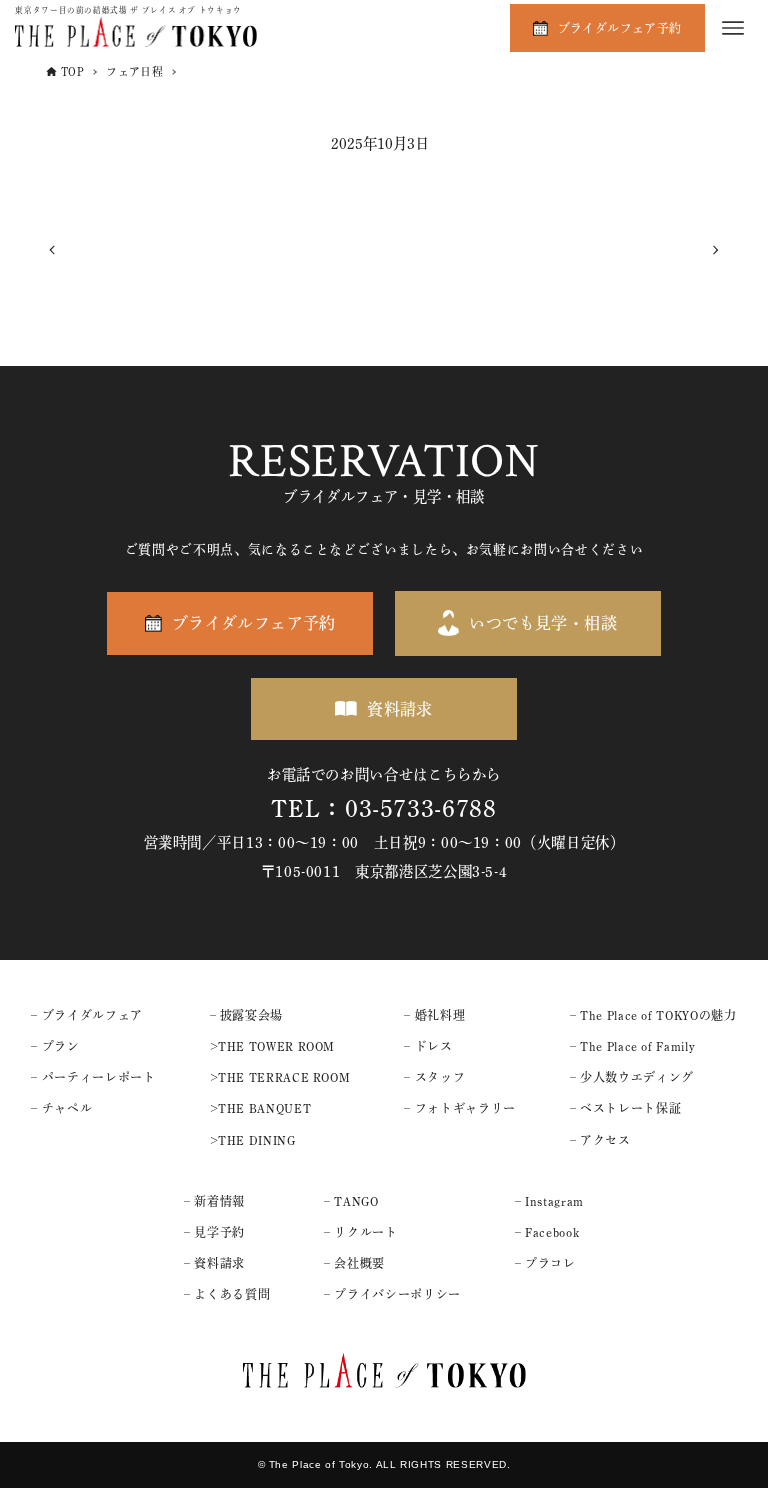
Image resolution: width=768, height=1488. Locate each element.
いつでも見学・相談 (543, 623)
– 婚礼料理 (434, 1015)
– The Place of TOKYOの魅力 (653, 1015)
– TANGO (351, 1201)
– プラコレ (545, 1263)
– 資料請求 (214, 1263)
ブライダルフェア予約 (620, 28)
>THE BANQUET (261, 1108)
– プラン (55, 1046)
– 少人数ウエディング (632, 1077)
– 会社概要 (354, 1263)
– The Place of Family (632, 1046)
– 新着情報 (214, 1201)
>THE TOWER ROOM (273, 1046)
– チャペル (61, 1108)
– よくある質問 (227, 1294)
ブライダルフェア (92, 1015)
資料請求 (400, 709)
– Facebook (547, 1232)
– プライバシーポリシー (392, 1294)
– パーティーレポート (93, 1077)
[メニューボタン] (733, 28)
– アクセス (600, 1140)
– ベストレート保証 (625, 1108)
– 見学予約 (214, 1232)
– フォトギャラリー (459, 1108)
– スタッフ (434, 1077)
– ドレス (428, 1046)
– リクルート (360, 1232)
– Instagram (549, 1201)
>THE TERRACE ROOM (280, 1077)
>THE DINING (253, 1140)
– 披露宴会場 (246, 1015)
